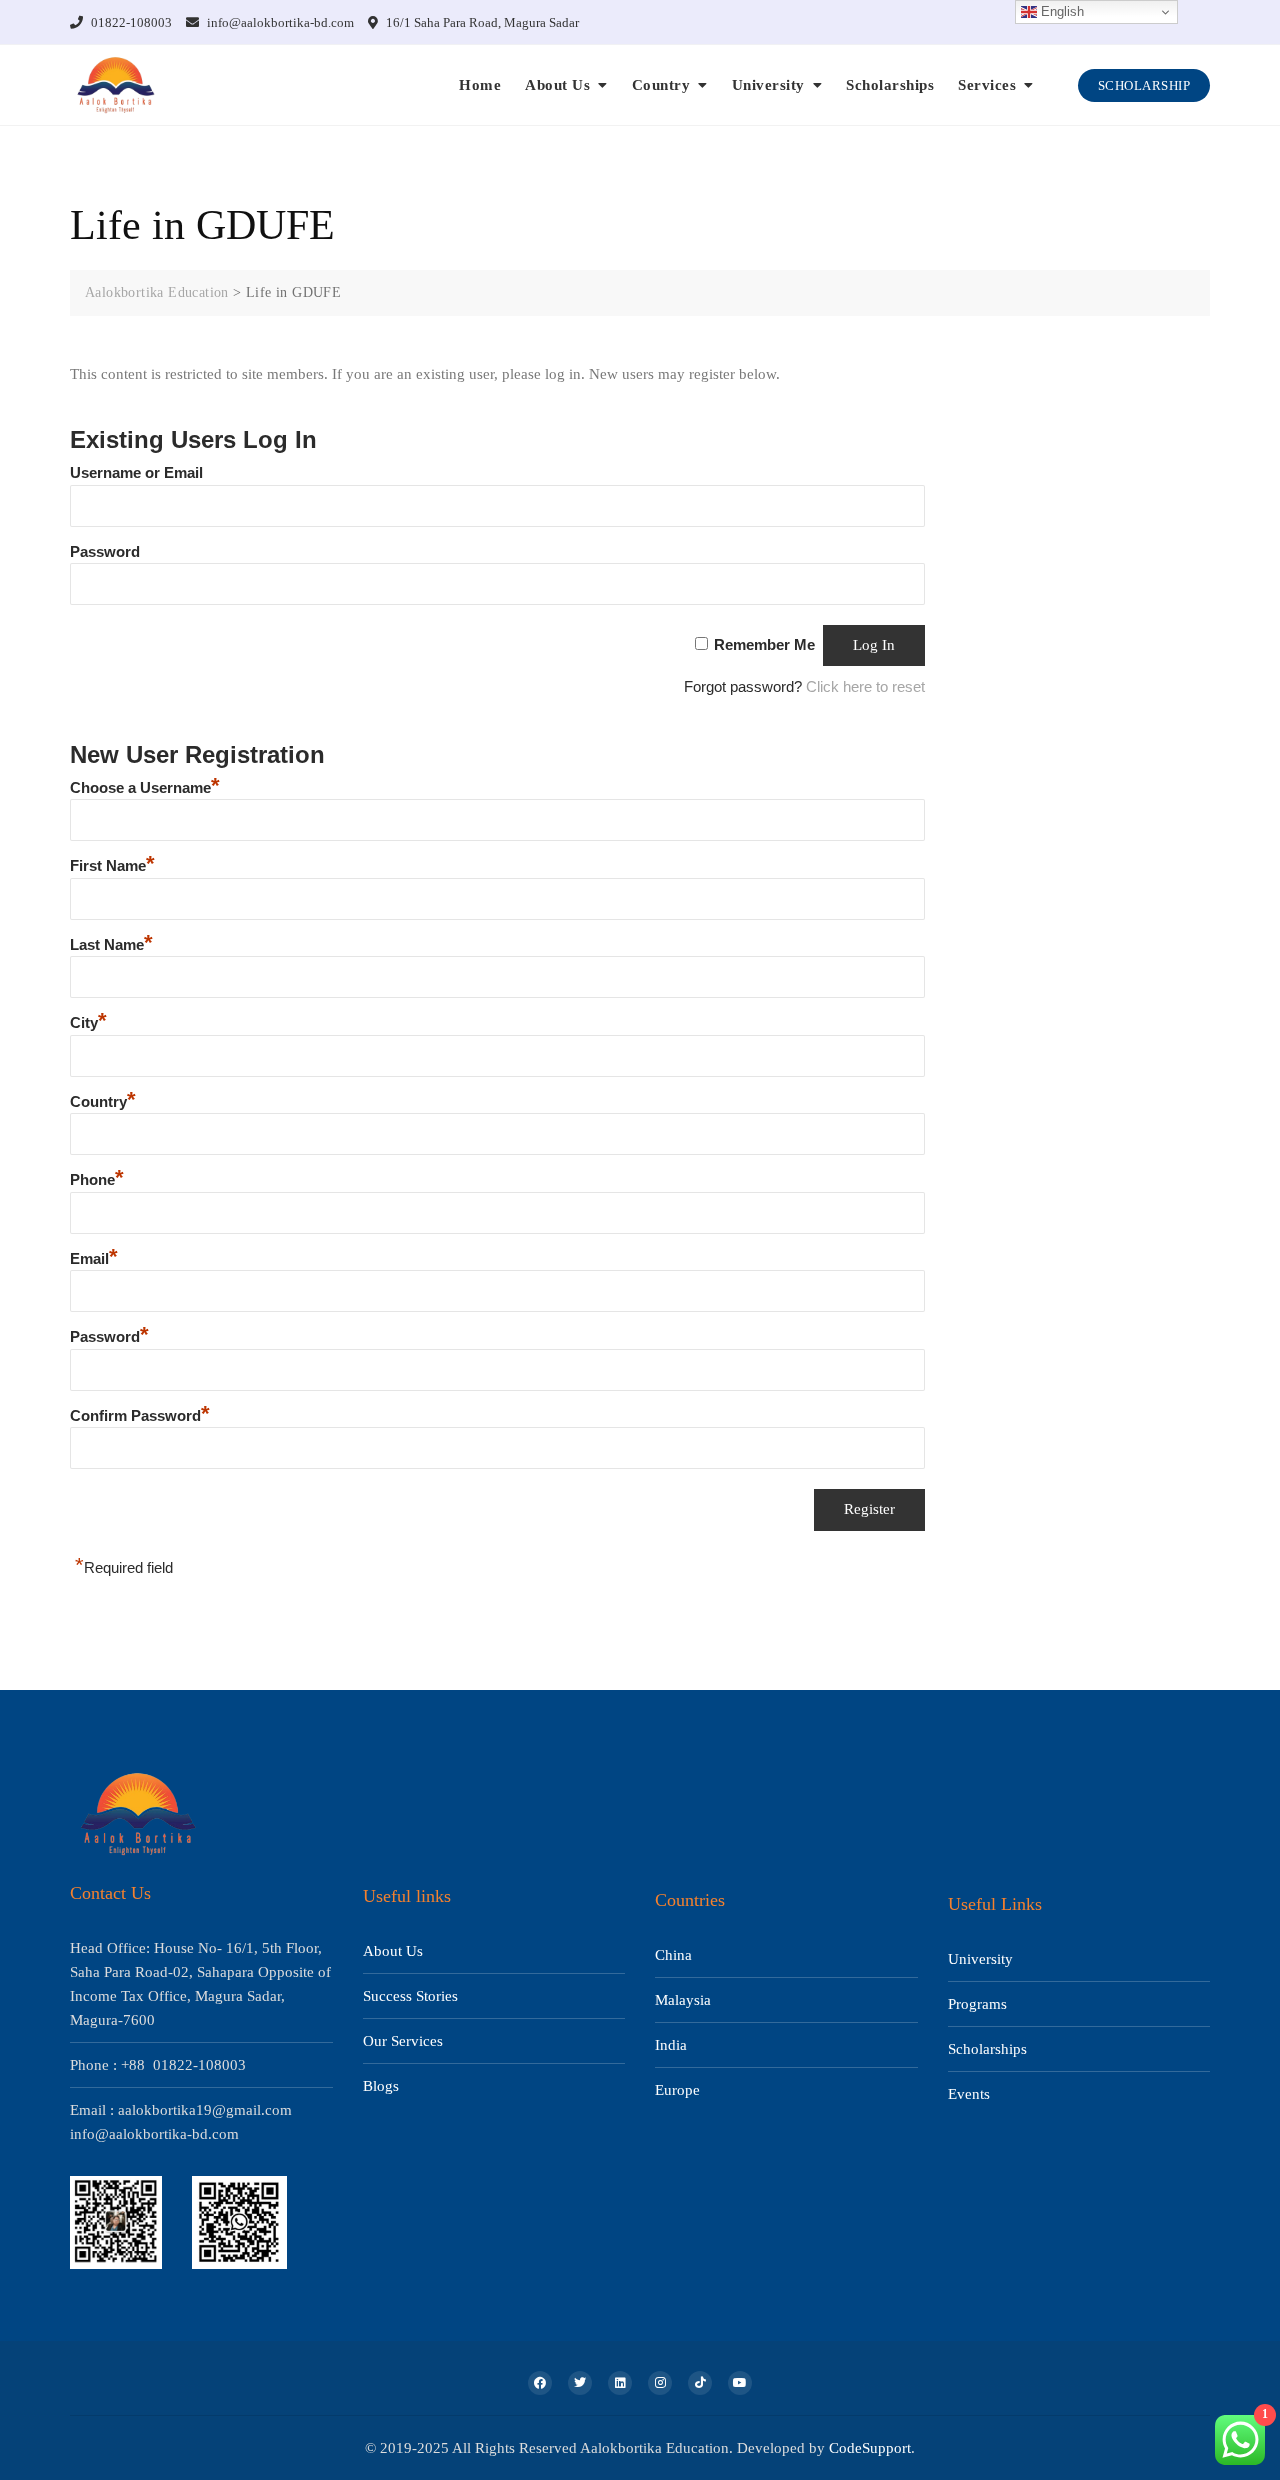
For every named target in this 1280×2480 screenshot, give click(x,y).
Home (480, 85)
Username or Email (136, 472)
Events (969, 2094)
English (1060, 11)
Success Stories (410, 1996)
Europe (677, 2090)
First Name (112, 865)
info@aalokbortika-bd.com (279, 22)
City (88, 1022)
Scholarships (890, 85)
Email (94, 1258)
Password (105, 551)
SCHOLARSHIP (1144, 85)
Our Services (403, 2041)
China (673, 1955)
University (768, 85)
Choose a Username (145, 787)
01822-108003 (130, 22)
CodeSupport (870, 2448)
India (671, 2045)
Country (661, 85)
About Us (557, 85)
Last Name (111, 944)
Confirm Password (140, 1415)
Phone (97, 1179)
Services (987, 85)
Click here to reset (865, 686)
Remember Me (764, 644)
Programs (977, 2004)
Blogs (381, 2086)
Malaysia (683, 2000)
